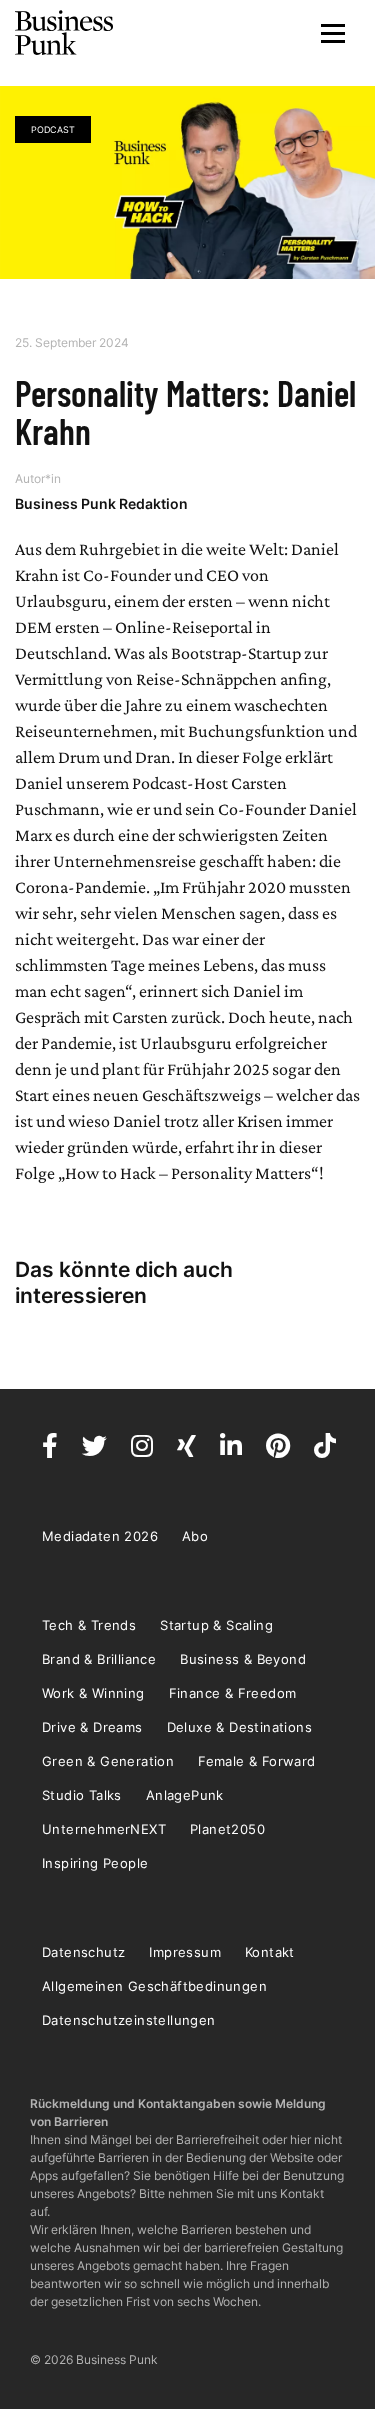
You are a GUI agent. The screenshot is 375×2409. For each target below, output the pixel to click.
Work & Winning (93, 1693)
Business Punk (65, 33)
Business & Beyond (243, 1659)
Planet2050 (227, 1829)
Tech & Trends (89, 1625)
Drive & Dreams (92, 1727)
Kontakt (270, 1952)
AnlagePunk (185, 1795)
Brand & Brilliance (99, 1659)
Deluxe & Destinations (239, 1727)
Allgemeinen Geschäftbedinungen (154, 1986)
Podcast (53, 129)
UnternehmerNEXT (104, 1829)
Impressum (185, 1952)
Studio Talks (82, 1795)
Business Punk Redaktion (101, 503)
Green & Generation (108, 1761)
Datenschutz (83, 1952)
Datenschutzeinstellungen (129, 2020)
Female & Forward (256, 1761)
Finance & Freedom (233, 1693)
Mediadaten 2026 (100, 1536)
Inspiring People (95, 1863)
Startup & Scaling (216, 1625)
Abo (195, 1536)
